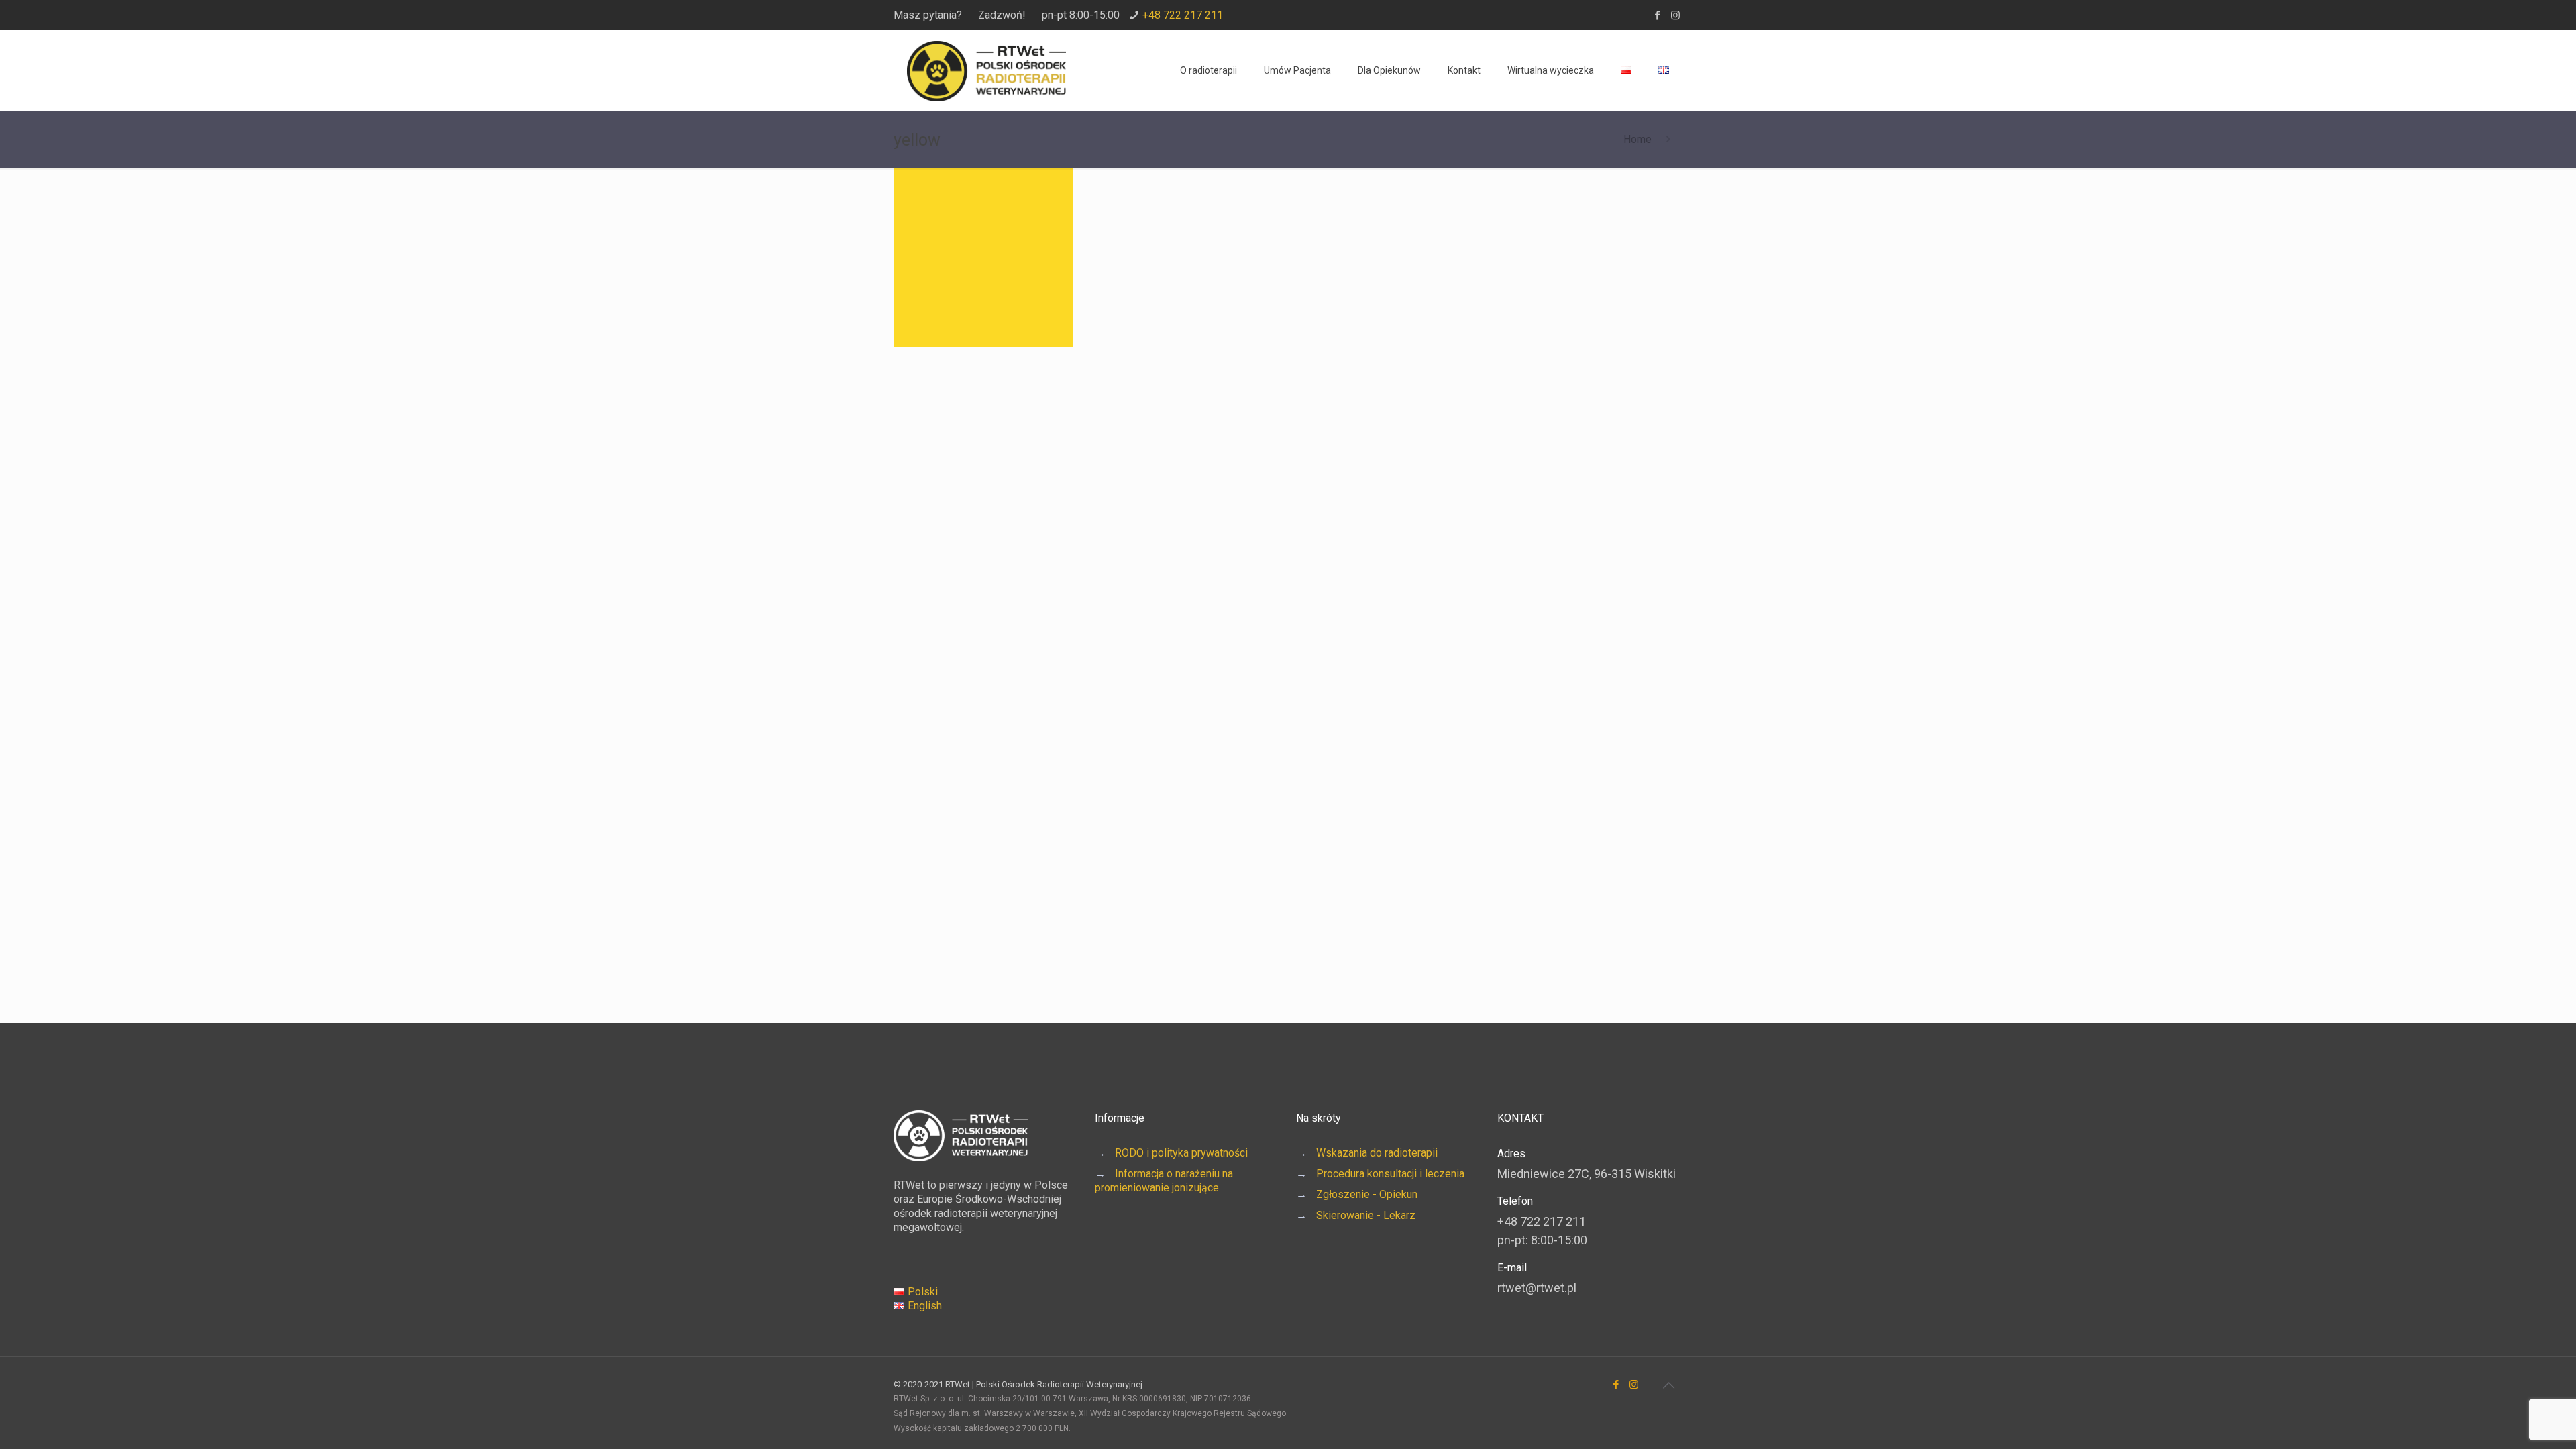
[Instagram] (1675, 15)
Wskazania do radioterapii (1377, 1153)
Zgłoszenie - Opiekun (1367, 1194)
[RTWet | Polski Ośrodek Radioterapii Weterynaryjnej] (986, 70)
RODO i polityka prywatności (1181, 1153)
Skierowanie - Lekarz (1366, 1215)
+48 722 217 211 (1183, 15)
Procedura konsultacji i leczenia (1390, 1174)
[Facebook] (1657, 15)
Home (1638, 139)
